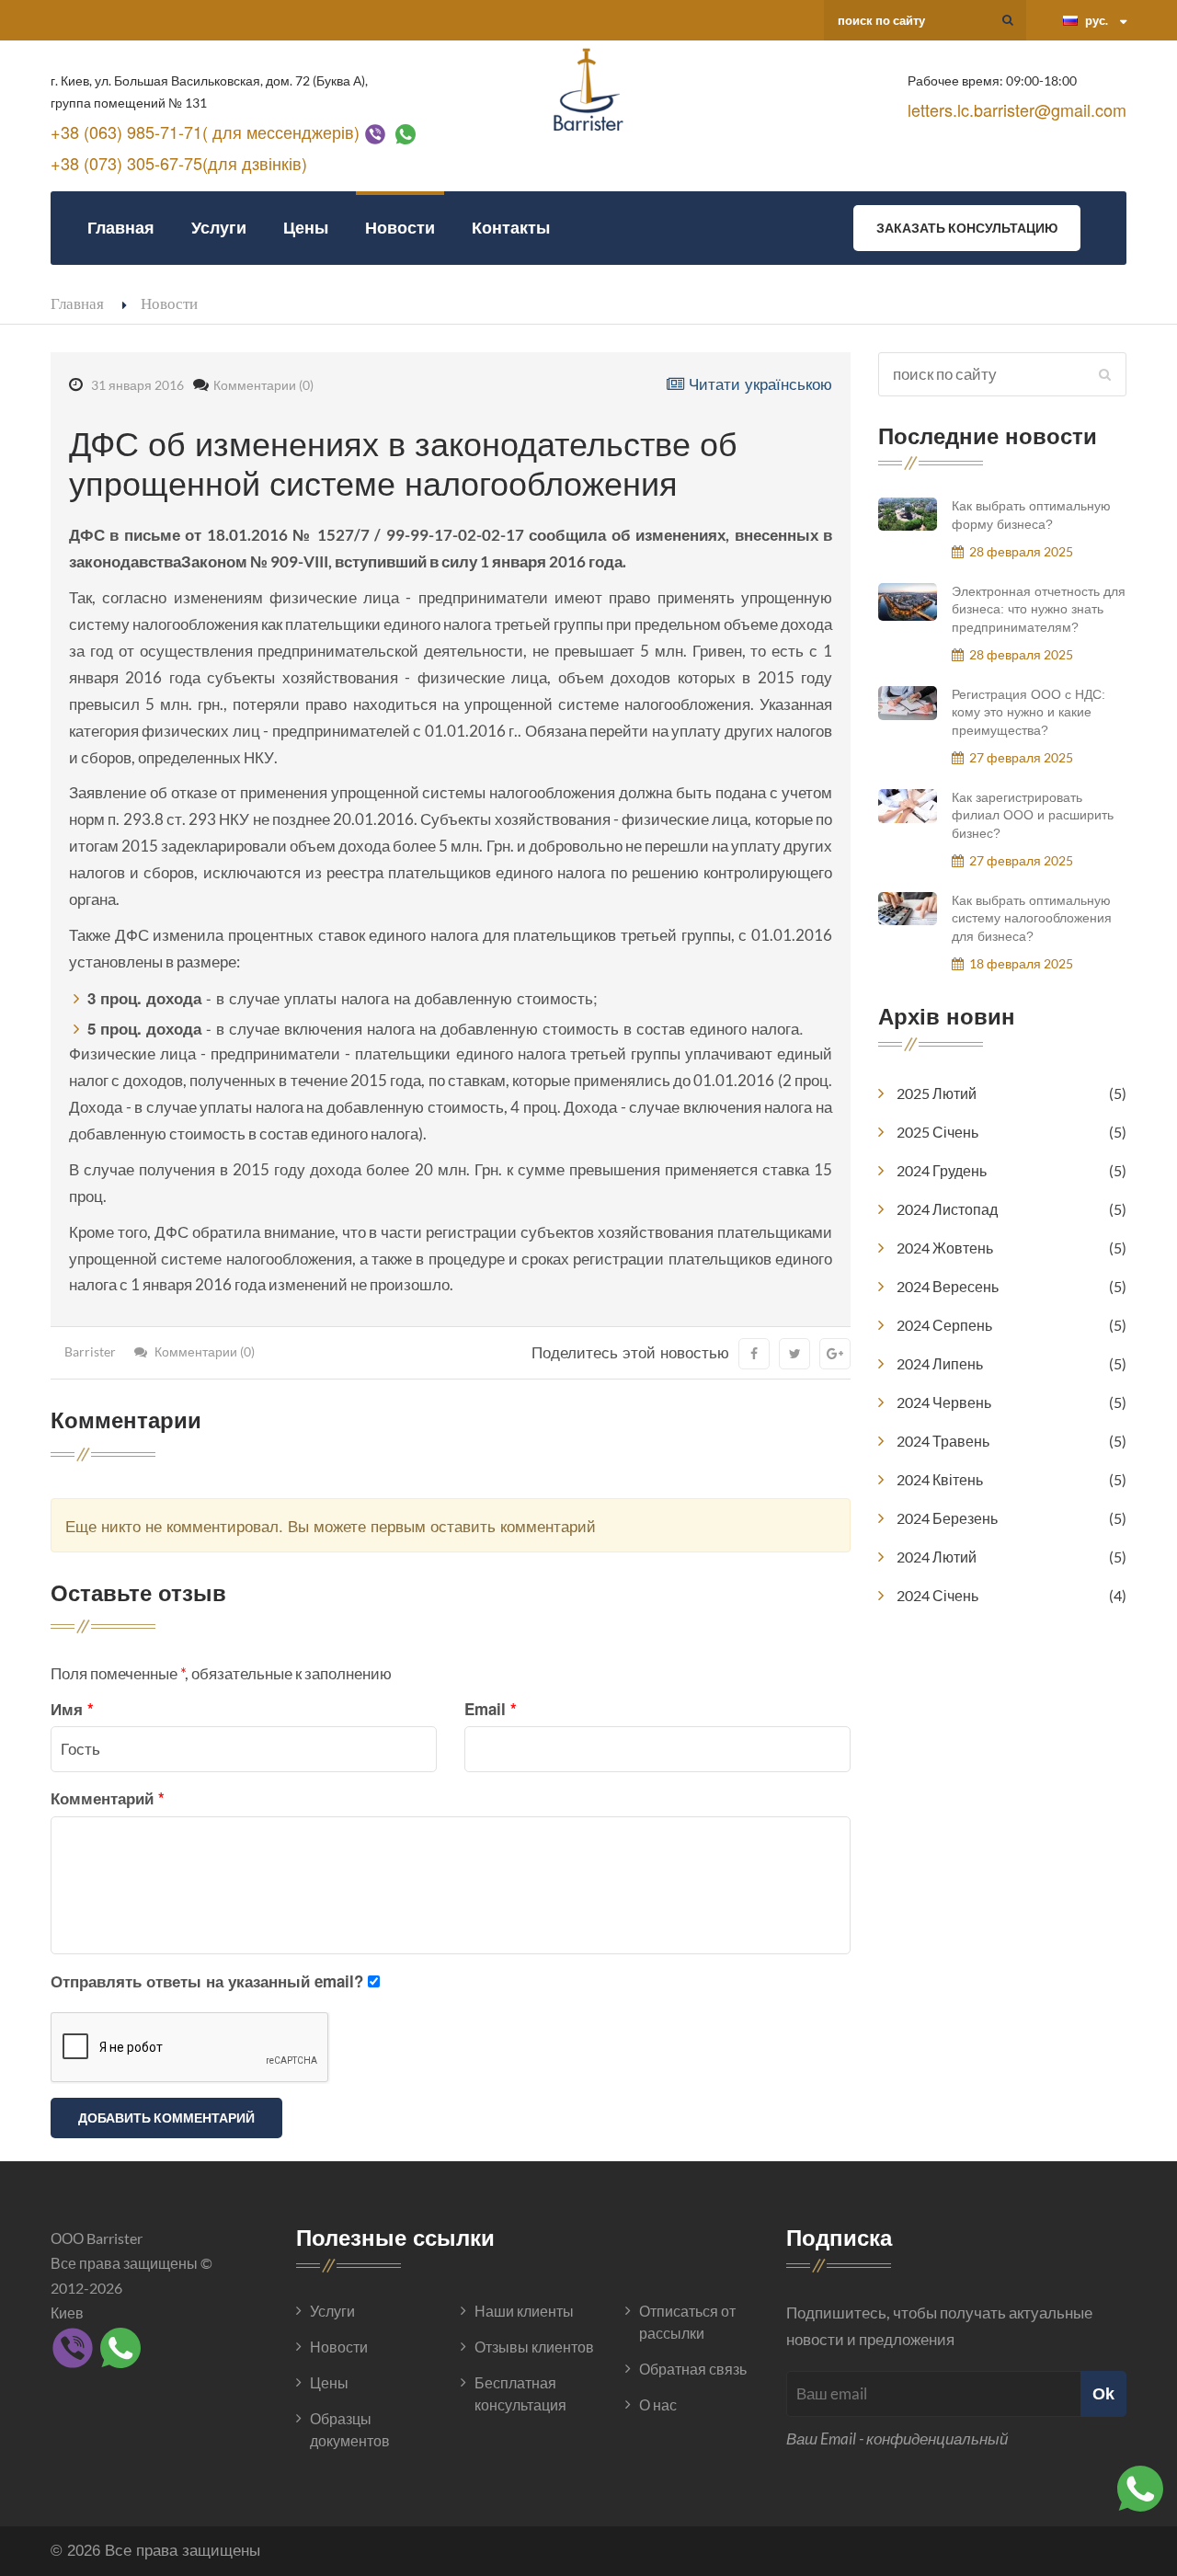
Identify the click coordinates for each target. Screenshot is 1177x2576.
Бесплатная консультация (520, 2393)
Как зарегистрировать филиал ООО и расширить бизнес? (1033, 815)
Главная (121, 228)
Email (491, 1709)
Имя (72, 1709)
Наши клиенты (524, 2311)
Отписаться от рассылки (687, 2322)
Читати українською (758, 383)
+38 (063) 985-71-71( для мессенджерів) (205, 132)
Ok (1103, 2393)
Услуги (219, 228)
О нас (658, 2404)
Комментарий (108, 1798)
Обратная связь (693, 2369)
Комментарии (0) (263, 385)
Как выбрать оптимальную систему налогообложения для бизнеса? (1032, 918)
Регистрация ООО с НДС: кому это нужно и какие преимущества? (1028, 712)
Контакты (511, 228)
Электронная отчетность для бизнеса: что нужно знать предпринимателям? (1039, 609)
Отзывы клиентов (534, 2347)
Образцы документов (350, 2429)
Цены (306, 228)
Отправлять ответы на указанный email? (207, 1981)
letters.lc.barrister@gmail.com (1017, 109)
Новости (400, 228)
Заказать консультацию (967, 228)
